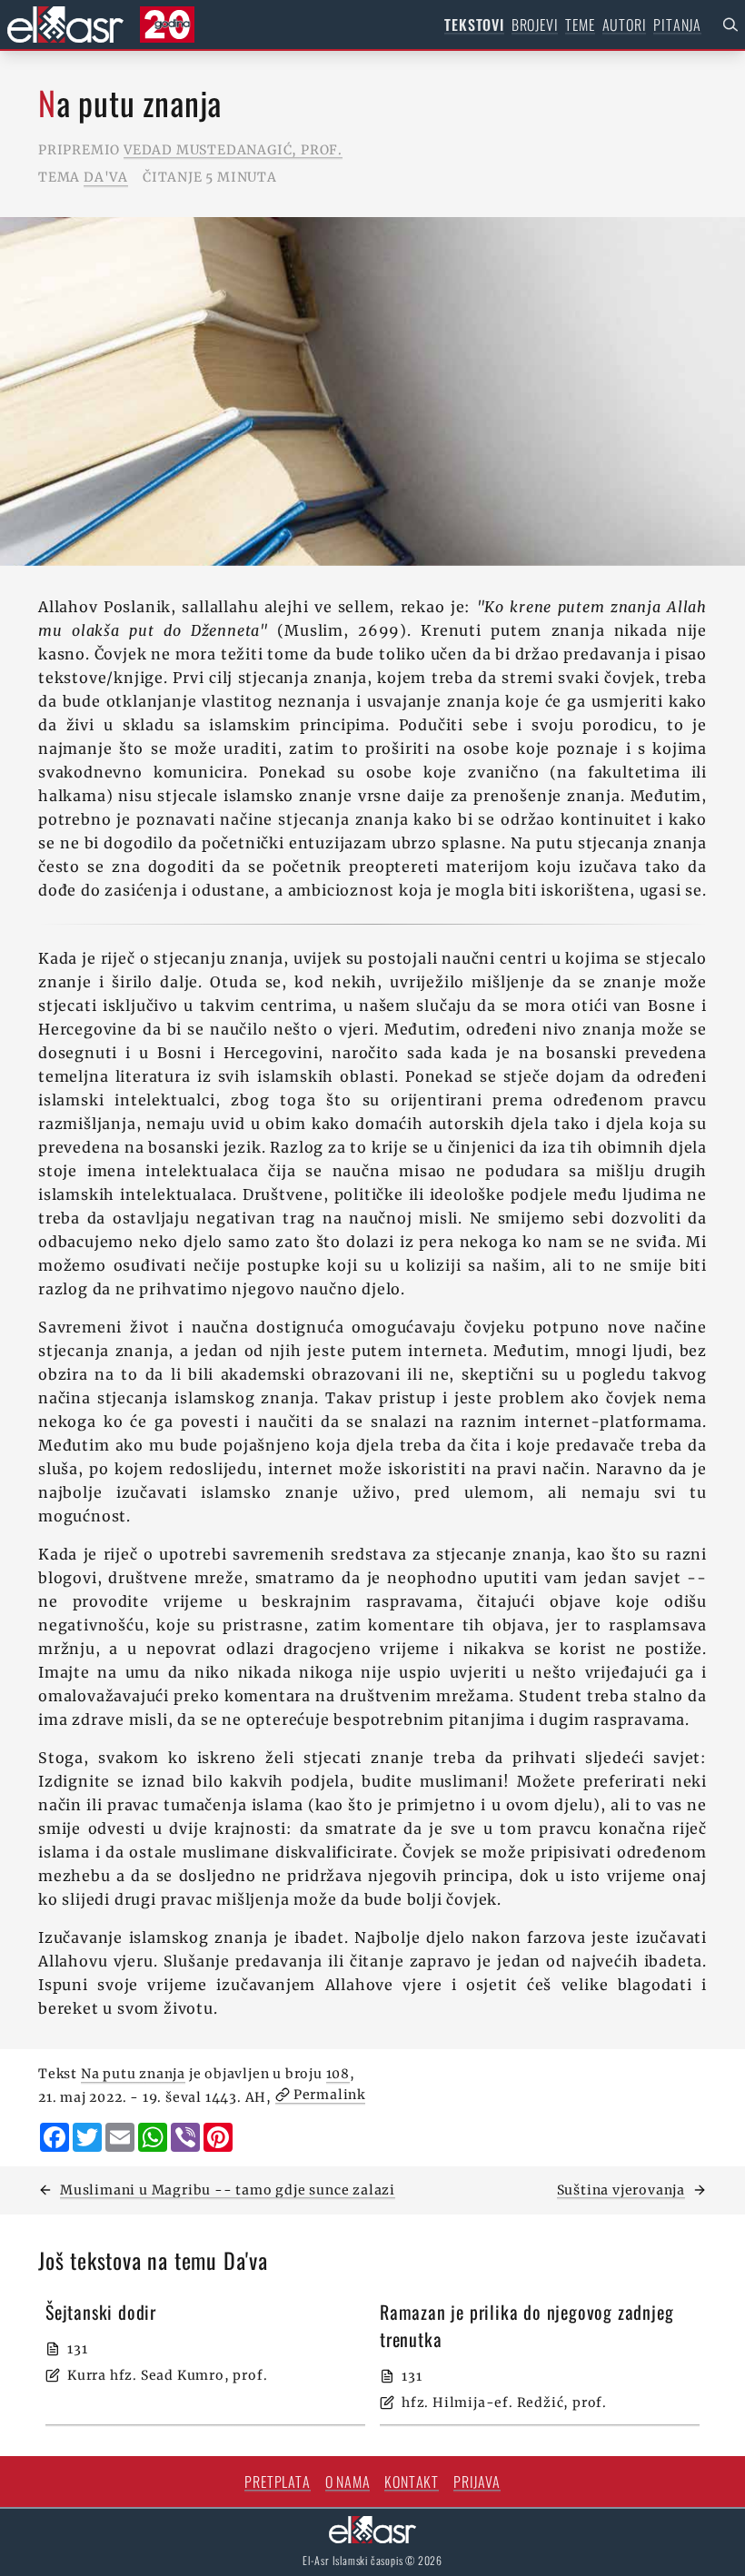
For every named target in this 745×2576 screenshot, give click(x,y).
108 (338, 2074)
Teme (580, 25)
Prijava (477, 2482)
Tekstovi (474, 25)
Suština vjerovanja (621, 2190)
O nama (348, 2482)
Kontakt (412, 2482)
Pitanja (677, 25)
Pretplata (277, 2482)
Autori (625, 25)
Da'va (106, 177)
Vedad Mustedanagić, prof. (233, 150)
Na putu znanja (133, 2074)
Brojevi (535, 25)
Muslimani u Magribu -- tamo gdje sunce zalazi (228, 2190)
